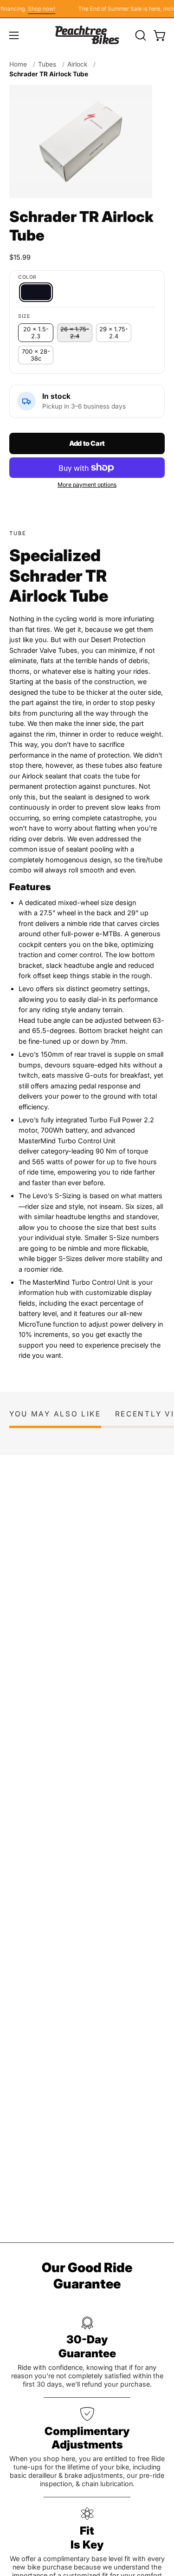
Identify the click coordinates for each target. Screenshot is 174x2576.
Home (18, 64)
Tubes (47, 64)
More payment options (87, 485)
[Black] (36, 292)
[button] (140, 35)
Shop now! (37, 9)
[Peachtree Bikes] (87, 35)
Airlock (77, 64)
